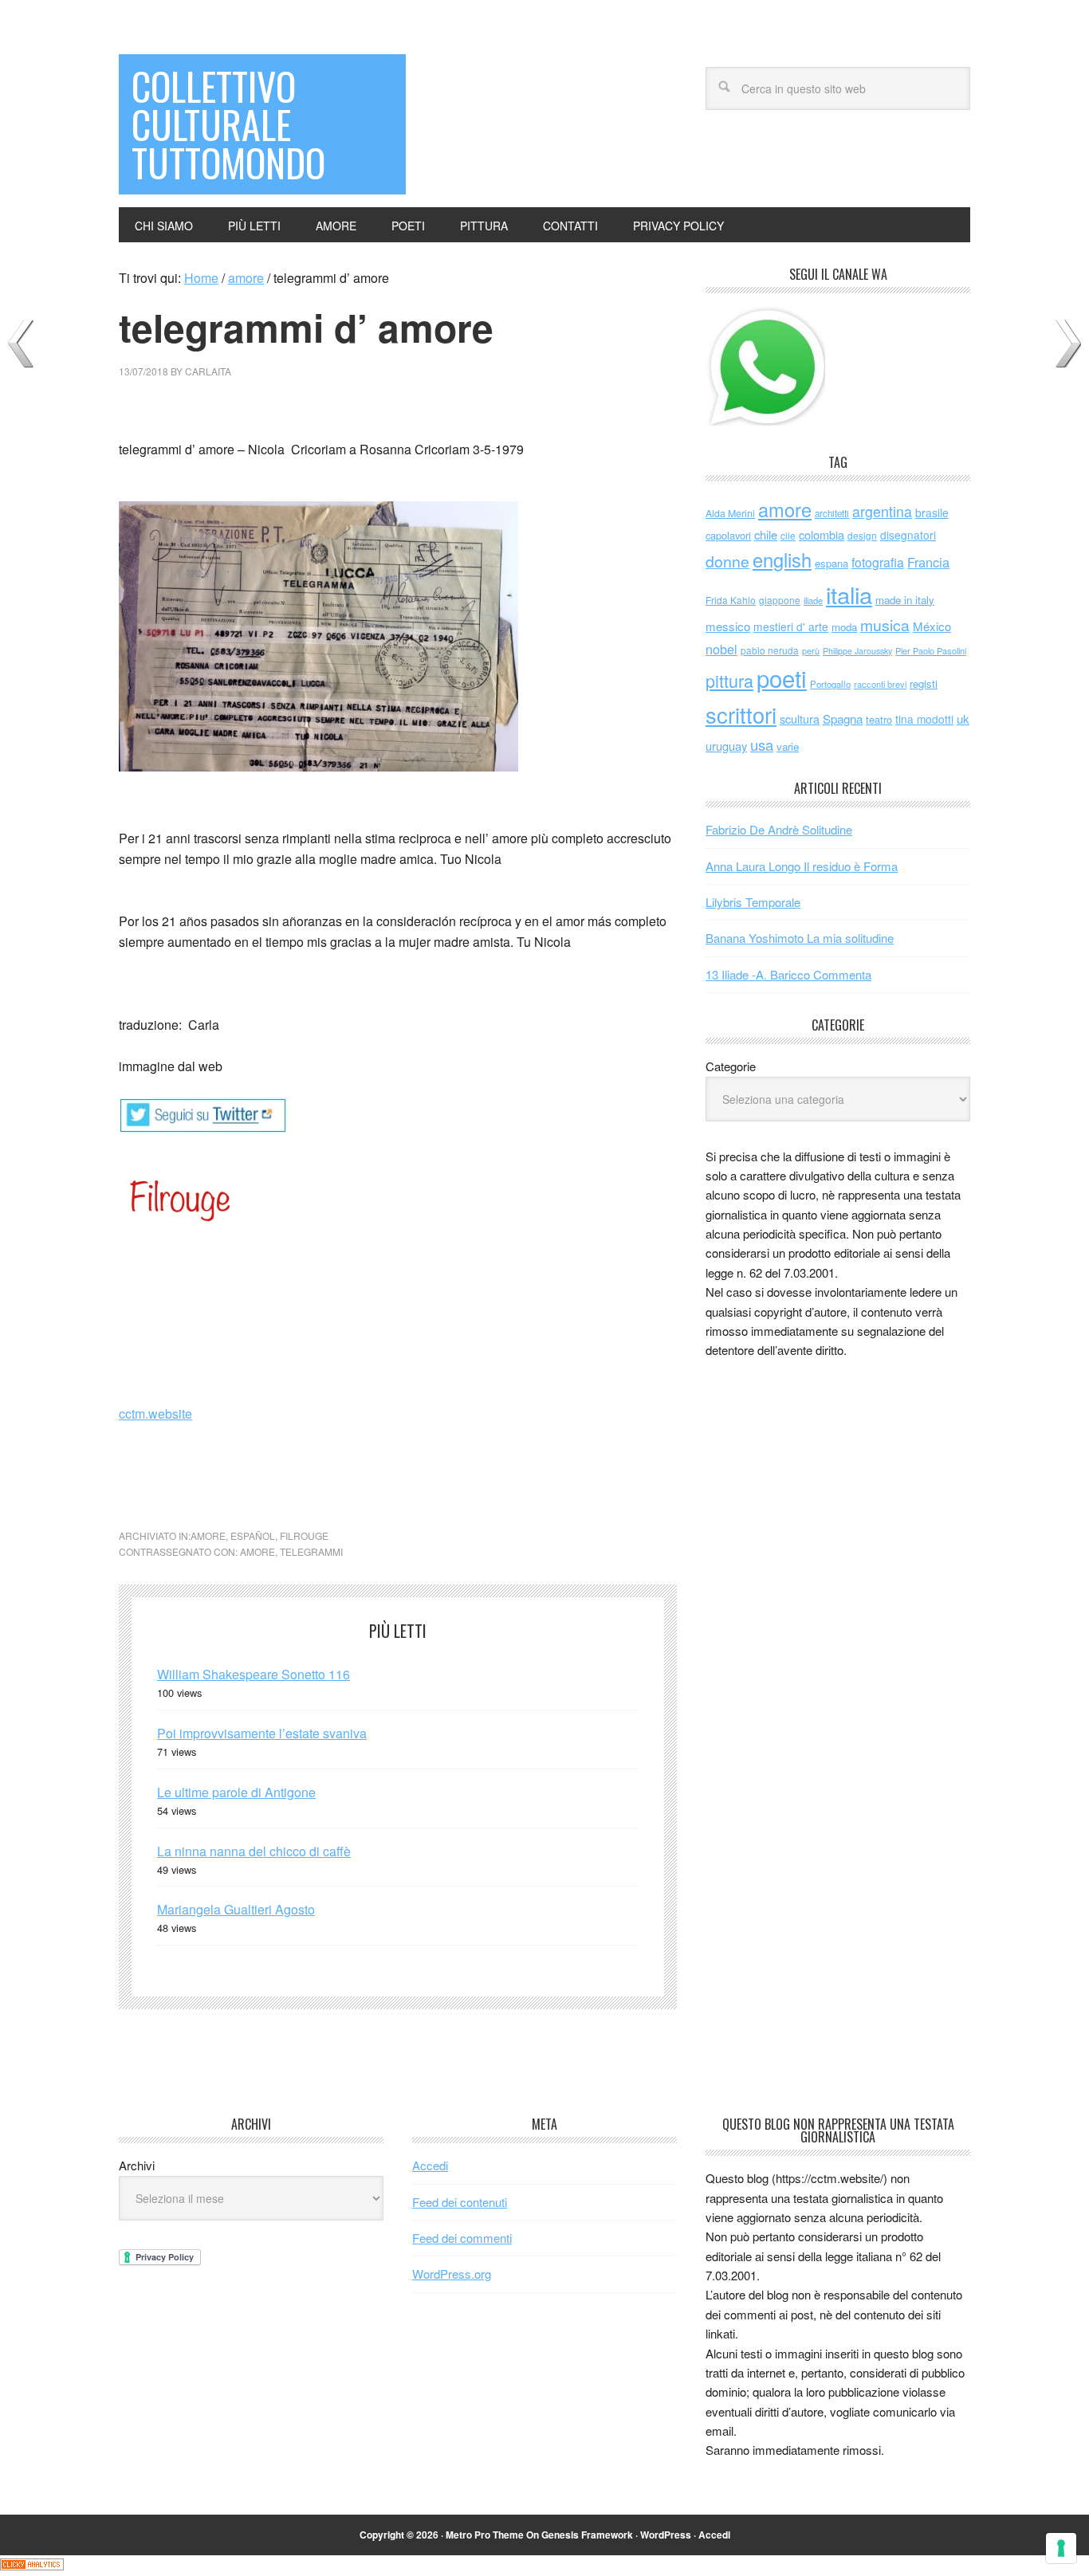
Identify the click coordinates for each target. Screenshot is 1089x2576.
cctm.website (155, 1414)
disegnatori (908, 535)
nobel (721, 649)
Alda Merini (730, 513)
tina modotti (924, 719)
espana (831, 563)
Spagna (843, 719)
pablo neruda (770, 650)
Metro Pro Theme (485, 2535)
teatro (879, 719)
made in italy (905, 600)
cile (788, 535)
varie (788, 746)
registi (924, 683)
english (782, 560)
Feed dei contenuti (460, 2202)
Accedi (430, 2165)
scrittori (741, 715)
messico (728, 626)
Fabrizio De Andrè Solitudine (779, 829)
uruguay (726, 746)
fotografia (878, 562)
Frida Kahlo (731, 600)
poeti (782, 677)
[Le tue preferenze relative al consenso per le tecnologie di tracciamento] (1061, 2548)
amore (208, 1535)
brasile (932, 512)
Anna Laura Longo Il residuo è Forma (802, 866)
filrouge (304, 1535)
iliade (813, 600)
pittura (729, 680)
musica (885, 625)
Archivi (137, 2165)
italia (849, 594)
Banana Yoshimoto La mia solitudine (800, 938)
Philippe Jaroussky (857, 651)
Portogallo (830, 684)
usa (762, 744)
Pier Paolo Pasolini (931, 650)
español (253, 1535)
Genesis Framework (587, 2535)
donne (727, 561)
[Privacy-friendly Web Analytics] (32, 2565)
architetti (832, 513)
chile (766, 534)
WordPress (666, 2535)
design (862, 535)
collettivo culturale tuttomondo (228, 124)
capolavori (728, 535)
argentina (882, 511)
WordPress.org (452, 2274)
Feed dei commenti (462, 2238)
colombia (822, 534)
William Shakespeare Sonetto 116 (254, 1674)
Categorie (731, 1066)
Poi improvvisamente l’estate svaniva (262, 1733)
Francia (928, 562)
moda (844, 627)
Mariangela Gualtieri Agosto (236, 1909)
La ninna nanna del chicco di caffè (254, 1851)
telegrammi (311, 1551)
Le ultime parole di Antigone (236, 1792)
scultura (800, 719)
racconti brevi (880, 684)
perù (811, 651)
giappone (780, 600)
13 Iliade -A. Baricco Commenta (788, 974)
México (932, 626)
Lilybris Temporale (753, 902)
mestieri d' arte (791, 626)
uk (963, 719)
